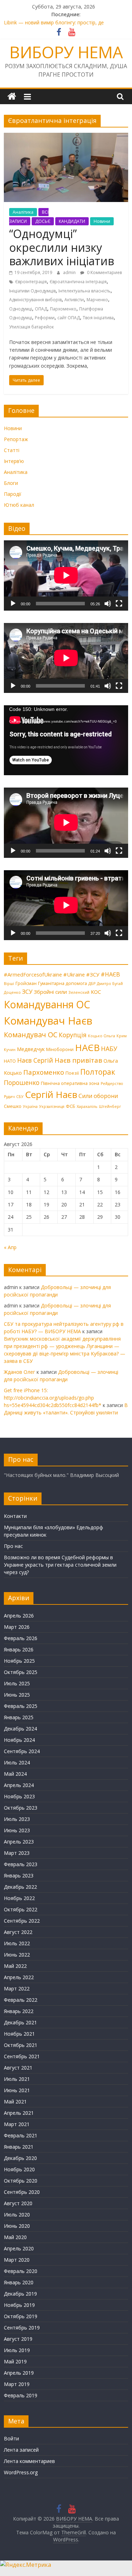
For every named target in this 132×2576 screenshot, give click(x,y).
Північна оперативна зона (70, 1083)
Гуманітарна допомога (62, 983)
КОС (96, 992)
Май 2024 (15, 1774)
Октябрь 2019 (21, 2316)
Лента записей (21, 2450)
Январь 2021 (19, 2147)
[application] (66, 575)
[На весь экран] (119, 604)
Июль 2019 (17, 2350)
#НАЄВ (110, 974)
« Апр (10, 1247)
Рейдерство (112, 1084)
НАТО (10, 1061)
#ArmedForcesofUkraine (33, 974)
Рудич (9, 1097)
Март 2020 (17, 2260)
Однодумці (21, 309)
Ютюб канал (19, 505)
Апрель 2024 (19, 1785)
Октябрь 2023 (21, 1808)
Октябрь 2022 (21, 1909)
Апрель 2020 (19, 2248)
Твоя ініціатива (98, 318)
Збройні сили (50, 992)
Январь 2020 (19, 2282)
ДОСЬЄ (43, 221)
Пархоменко (63, 309)
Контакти (15, 1516)
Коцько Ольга (102, 1036)
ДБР (92, 984)
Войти (11, 2438)
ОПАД (41, 309)
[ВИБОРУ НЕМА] (12, 97)
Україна (30, 1106)
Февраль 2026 (21, 1638)
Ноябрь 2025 (19, 1661)
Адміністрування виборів (35, 300)
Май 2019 (15, 2361)
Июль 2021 (17, 2079)
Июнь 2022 (17, 1955)
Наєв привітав (78, 1060)
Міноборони (60, 1049)
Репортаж (16, 439)
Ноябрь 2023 (19, 1796)
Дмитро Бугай (110, 984)
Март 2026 (17, 1627)
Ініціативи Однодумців (32, 291)
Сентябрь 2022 (22, 1921)
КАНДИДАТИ (72, 221)
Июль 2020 (17, 2215)
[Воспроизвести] (13, 604)
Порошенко (22, 1082)
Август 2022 (18, 1932)
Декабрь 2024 (20, 1729)
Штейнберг (110, 1106)
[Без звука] (108, 604)
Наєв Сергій (35, 1060)
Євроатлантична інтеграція (78, 282)
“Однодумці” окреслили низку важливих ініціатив (62, 247)
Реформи (45, 318)
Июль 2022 (17, 1943)
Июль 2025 (17, 1683)
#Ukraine (74, 974)
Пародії (13, 494)
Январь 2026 (19, 1649)
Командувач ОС (31, 1035)
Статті (12, 450)
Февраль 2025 (21, 1706)
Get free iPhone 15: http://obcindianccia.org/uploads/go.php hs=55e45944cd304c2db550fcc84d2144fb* (53, 1398)
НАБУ (109, 1049)
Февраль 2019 (21, 2395)
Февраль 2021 (21, 2135)
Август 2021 (18, 2068)
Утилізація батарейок (32, 327)
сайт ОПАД (69, 318)
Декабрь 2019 (20, 2294)
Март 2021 (17, 2124)
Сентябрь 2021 (22, 2056)
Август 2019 (18, 2339)
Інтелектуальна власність (84, 291)
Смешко (13, 1106)
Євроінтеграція (31, 282)
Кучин (10, 1050)
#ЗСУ (93, 974)
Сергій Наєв (51, 1094)
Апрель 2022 (19, 1977)
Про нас (13, 1546)
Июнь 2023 (17, 1830)
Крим (122, 1036)
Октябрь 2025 (21, 1672)
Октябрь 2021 (21, 2045)
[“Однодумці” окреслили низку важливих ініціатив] (66, 137)
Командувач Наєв (48, 1021)
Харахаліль (87, 1106)
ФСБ (71, 1106)
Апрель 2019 (19, 2373)
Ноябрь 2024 (19, 1740)
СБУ (20, 1097)
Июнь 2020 (17, 2226)
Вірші (9, 984)
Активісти (74, 300)
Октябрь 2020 (21, 2181)
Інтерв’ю (14, 461)
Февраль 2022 (21, 2000)
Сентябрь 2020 (22, 2192)
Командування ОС (47, 1004)
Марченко (97, 300)
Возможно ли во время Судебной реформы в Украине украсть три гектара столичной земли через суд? (60, 1565)
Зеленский (79, 992)
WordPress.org (21, 2472)
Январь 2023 (19, 1875)
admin (70, 272)
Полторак (98, 1072)
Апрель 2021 (19, 2113)
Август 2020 (18, 2203)
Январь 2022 (19, 2011)
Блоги (11, 483)
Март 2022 (17, 1989)
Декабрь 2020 (20, 2158)
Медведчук (31, 1049)
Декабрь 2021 (20, 2022)
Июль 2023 (17, 1819)
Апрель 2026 (19, 1616)
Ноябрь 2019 (19, 2305)
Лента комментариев (29, 2461)
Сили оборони (98, 1096)
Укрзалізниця (52, 1106)
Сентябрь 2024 (22, 1751)
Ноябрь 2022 (19, 1898)
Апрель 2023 (19, 1842)
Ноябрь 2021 (19, 2034)
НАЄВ (87, 1047)
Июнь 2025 (17, 1695)
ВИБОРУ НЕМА (66, 52)
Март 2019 (17, 2384)
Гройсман (26, 983)
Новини (102, 221)
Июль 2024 (17, 1762)
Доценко (12, 992)
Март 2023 (17, 1853)
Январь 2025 (19, 1717)
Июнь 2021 (17, 2090)
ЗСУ (27, 992)
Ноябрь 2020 (19, 2169)
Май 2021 (15, 2102)
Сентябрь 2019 (22, 2328)
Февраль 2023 (21, 1864)
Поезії (72, 1073)
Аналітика (23, 212)
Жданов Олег (20, 1372)
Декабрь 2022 (20, 1887)
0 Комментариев (104, 272)
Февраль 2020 (21, 2271)
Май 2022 (15, 1966)
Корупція (73, 1035)
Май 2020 (15, 2237)
